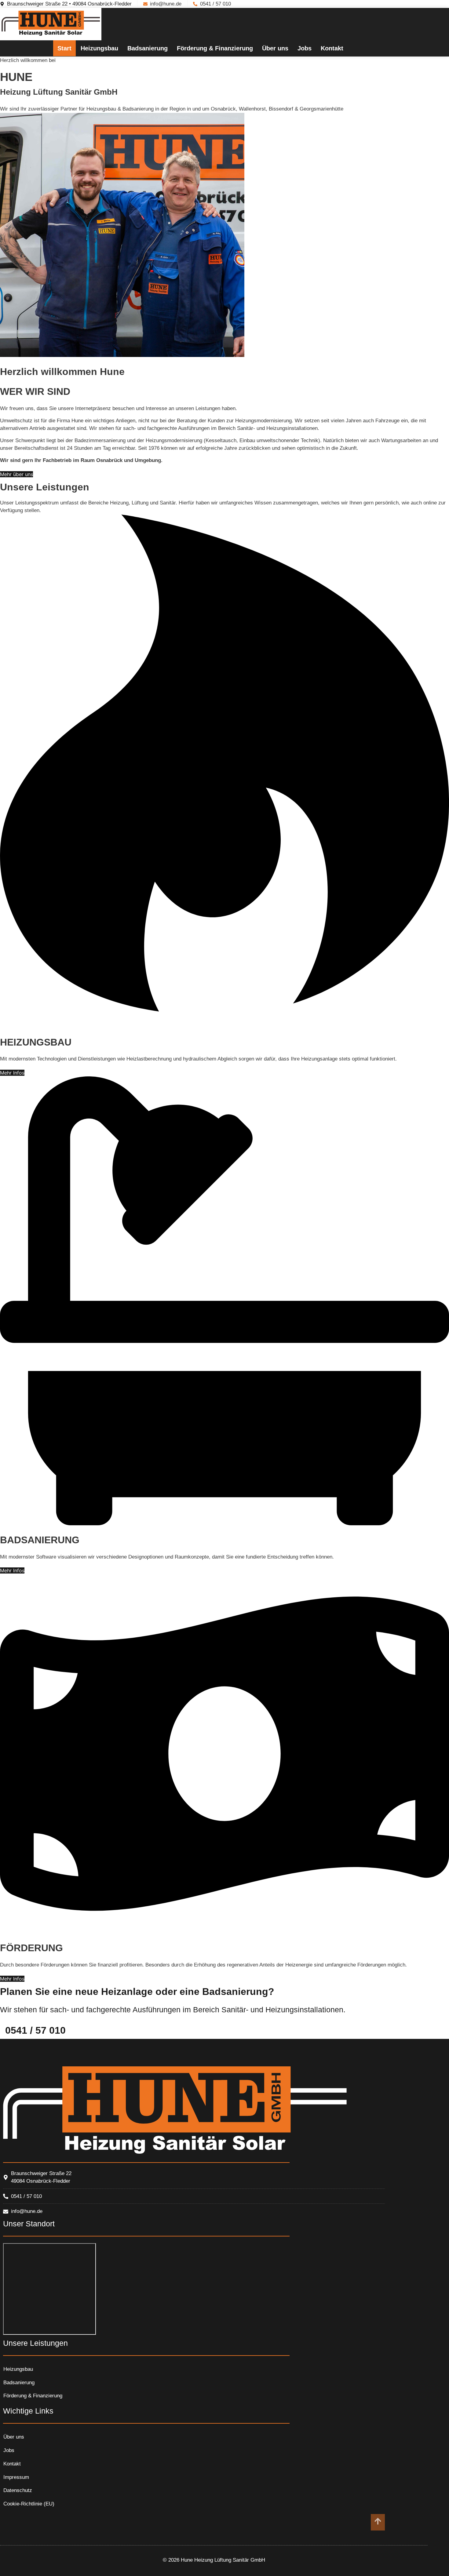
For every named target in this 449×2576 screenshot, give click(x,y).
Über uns (275, 48)
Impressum (16, 2477)
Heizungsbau (99, 48)
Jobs (305, 48)
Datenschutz (18, 2490)
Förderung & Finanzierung (215, 48)
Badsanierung (148, 48)
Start (64, 48)
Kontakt (332, 48)
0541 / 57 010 (35, 2030)
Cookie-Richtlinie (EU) (29, 2504)
